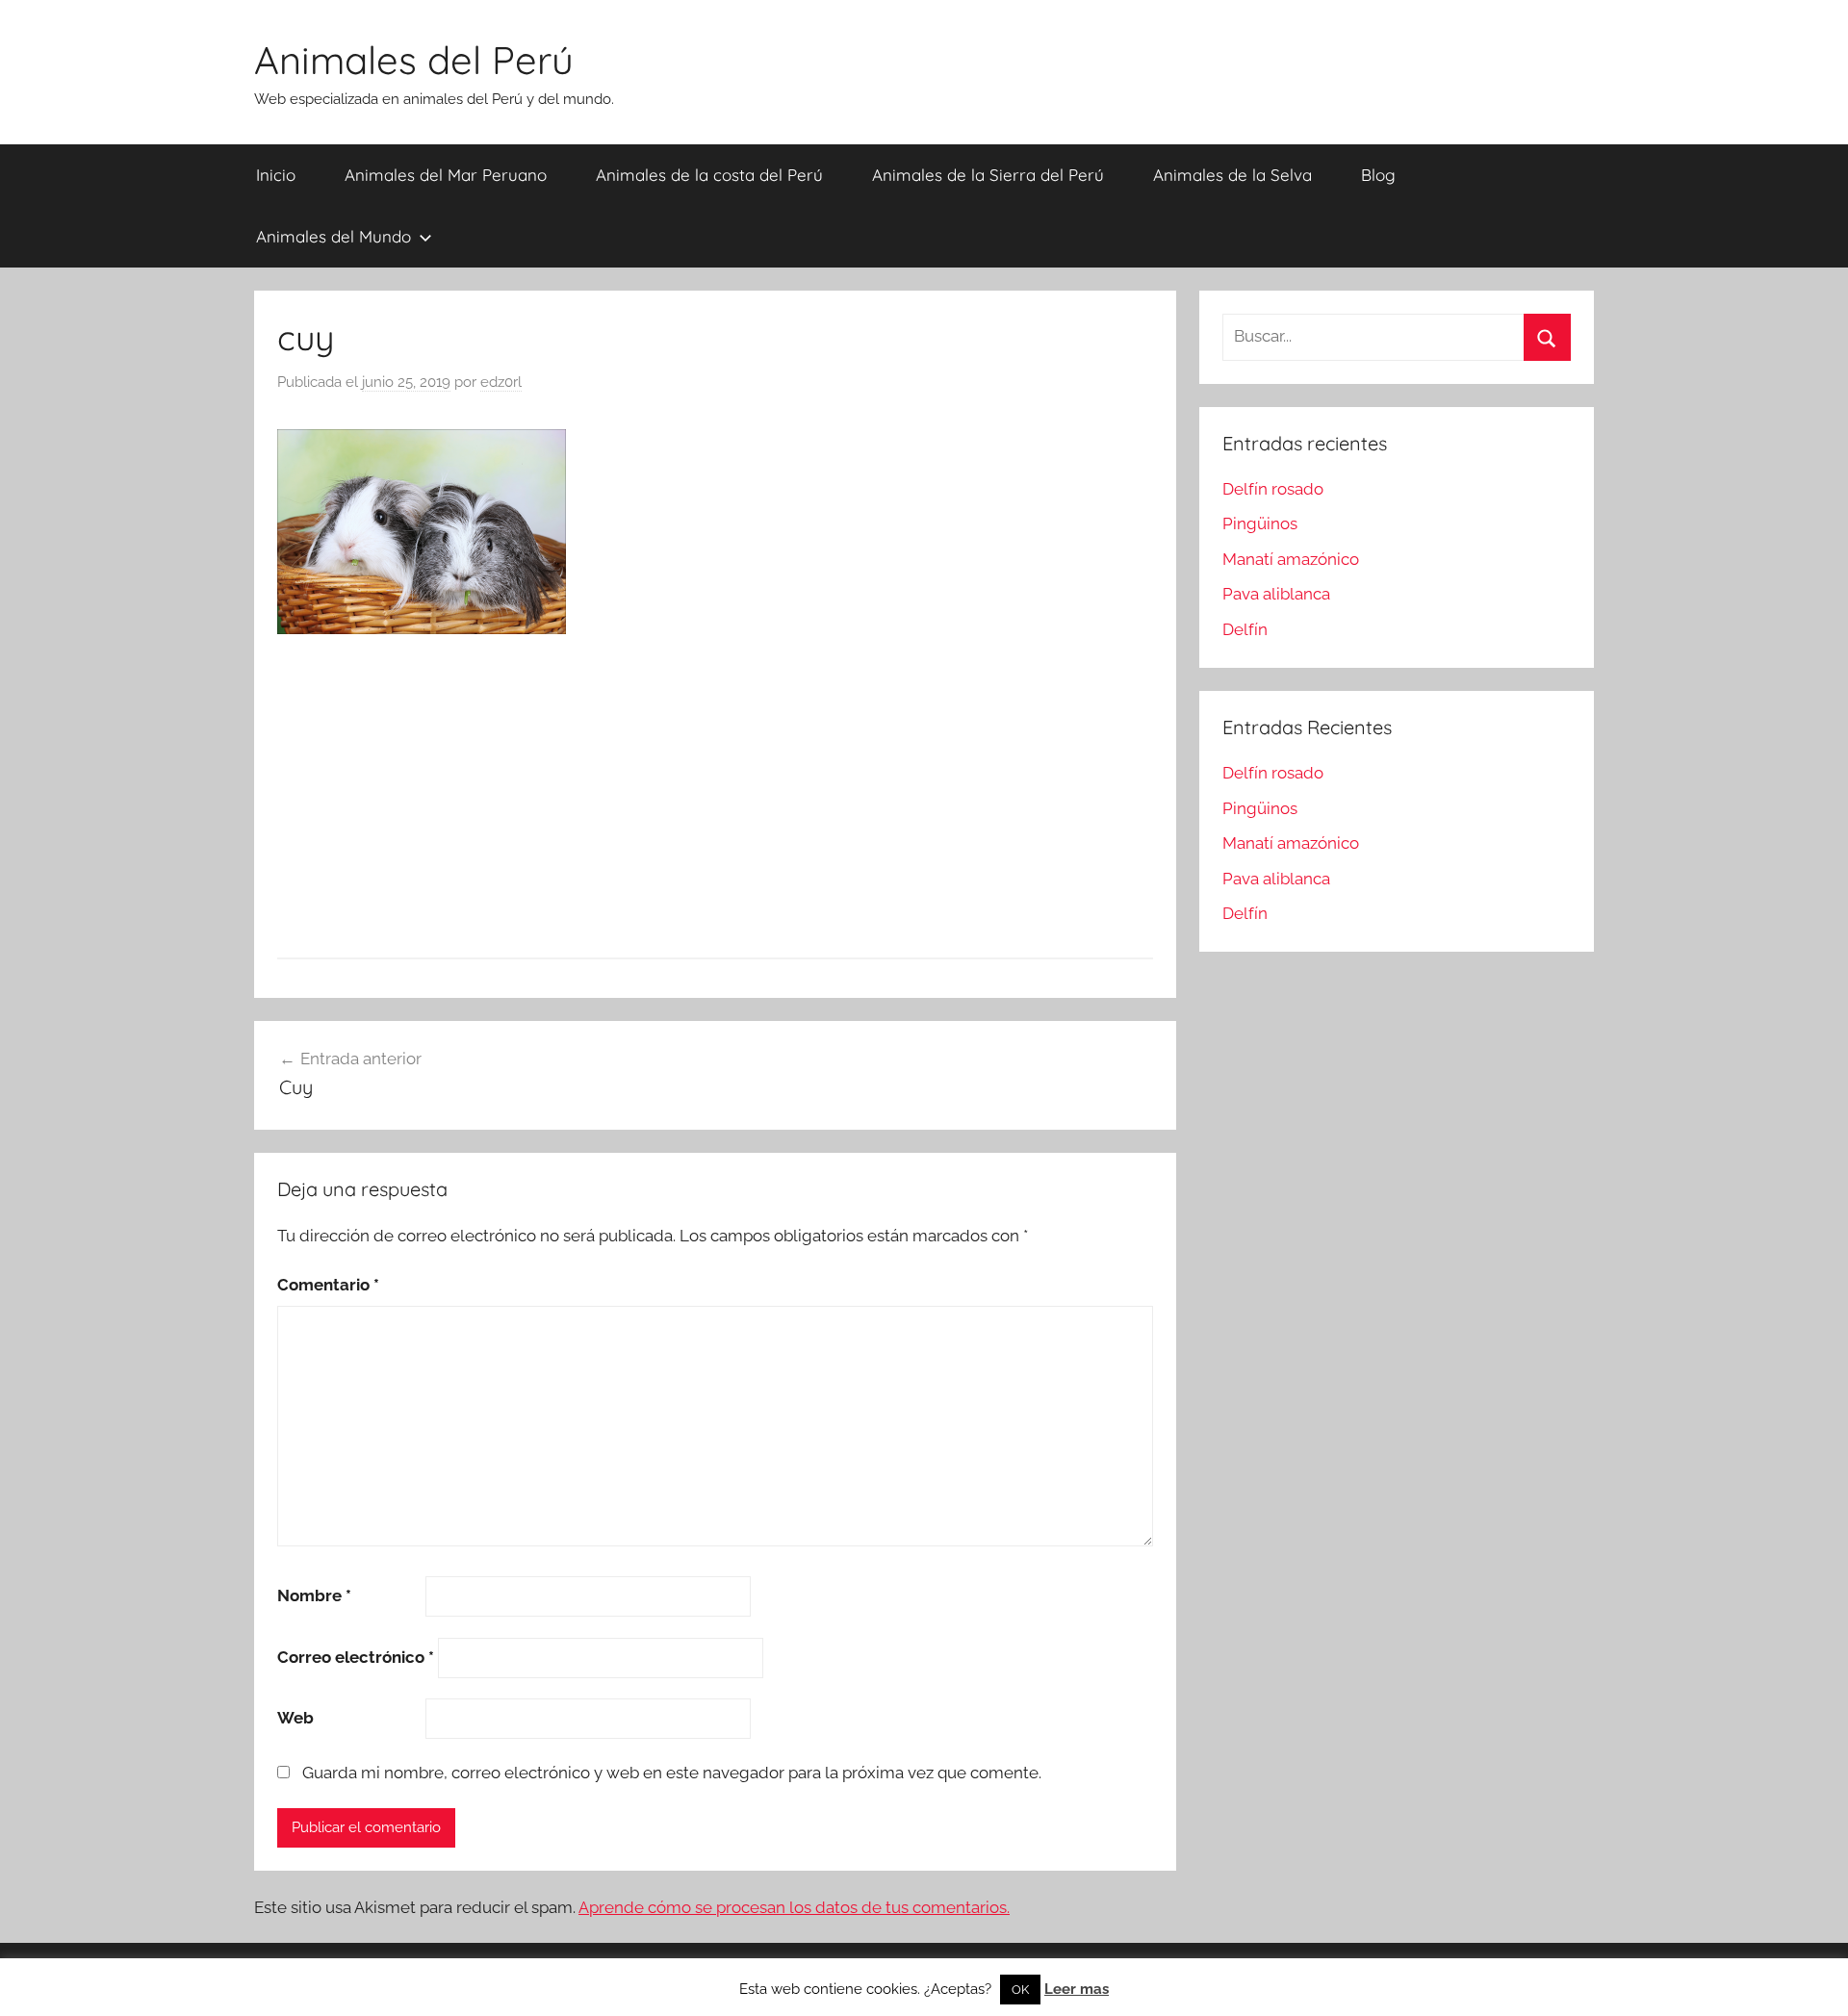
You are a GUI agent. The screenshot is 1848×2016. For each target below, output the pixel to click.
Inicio (276, 175)
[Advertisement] (715, 800)
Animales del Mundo (334, 236)
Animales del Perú (414, 60)
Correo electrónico (356, 1657)
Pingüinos (1260, 523)
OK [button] (1020, 1990)
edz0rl (501, 382)
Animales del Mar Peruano (446, 175)
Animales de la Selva (1232, 175)
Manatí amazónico (1291, 559)
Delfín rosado (1273, 489)
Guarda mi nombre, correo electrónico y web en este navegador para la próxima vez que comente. (672, 1773)
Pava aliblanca (1276, 594)
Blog (1378, 175)
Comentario (328, 1285)
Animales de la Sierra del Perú (988, 175)
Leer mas (1077, 1989)
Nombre (314, 1595)
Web (295, 1718)
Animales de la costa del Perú (709, 175)
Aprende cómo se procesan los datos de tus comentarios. (794, 1907)
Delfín (1245, 629)
